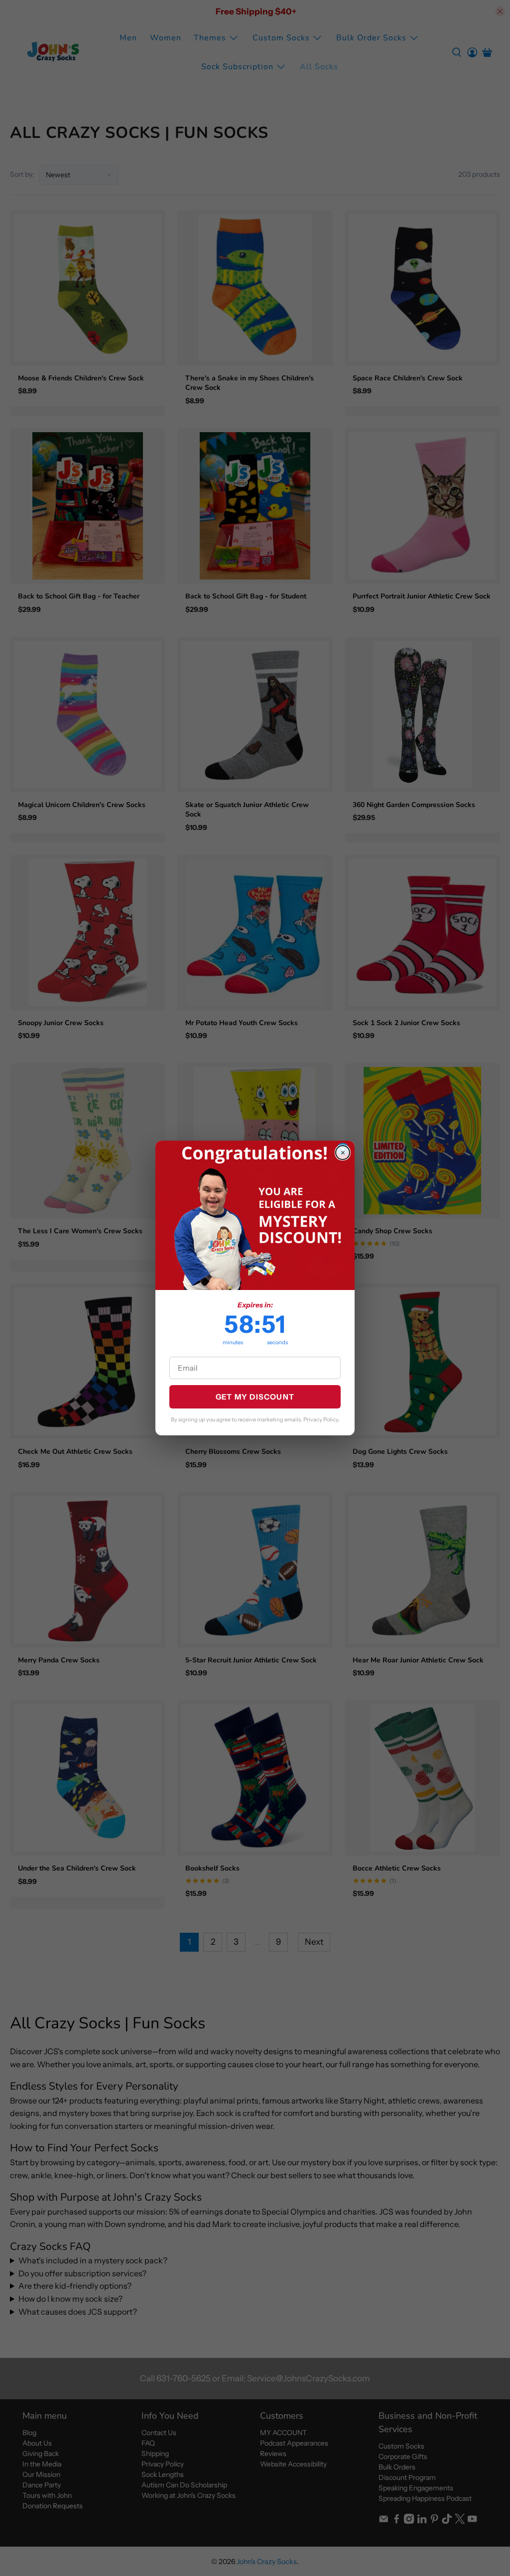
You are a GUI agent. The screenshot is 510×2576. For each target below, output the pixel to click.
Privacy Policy (321, 1419)
